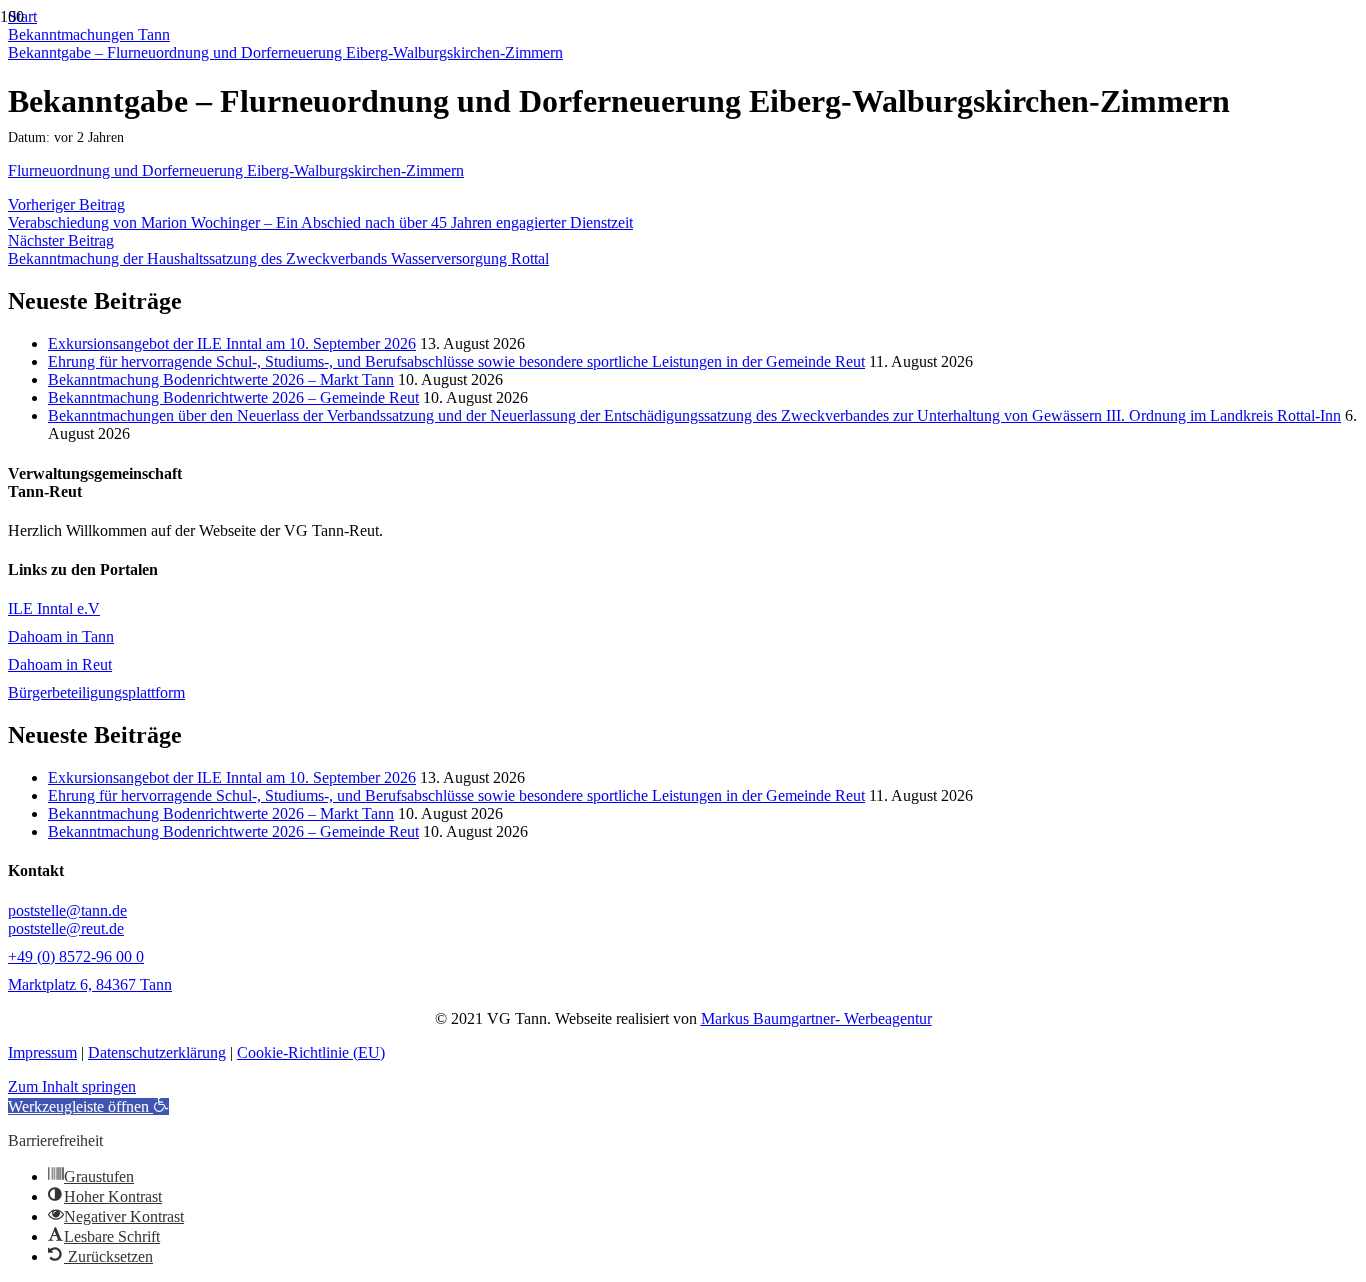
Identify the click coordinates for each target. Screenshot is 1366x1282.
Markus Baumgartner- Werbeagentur (816, 1018)
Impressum (42, 1052)
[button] (88, 1106)
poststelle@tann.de (67, 910)
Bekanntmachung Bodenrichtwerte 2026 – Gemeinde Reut (233, 397)
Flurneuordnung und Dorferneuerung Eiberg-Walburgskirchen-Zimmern (236, 170)
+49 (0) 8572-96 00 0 (76, 956)
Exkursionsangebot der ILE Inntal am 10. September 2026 (232, 343)
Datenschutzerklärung (157, 1052)
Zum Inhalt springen (72, 1086)
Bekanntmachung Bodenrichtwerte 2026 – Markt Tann (221, 379)
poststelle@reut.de (66, 928)
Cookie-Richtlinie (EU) (311, 1052)
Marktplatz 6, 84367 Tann (90, 984)
